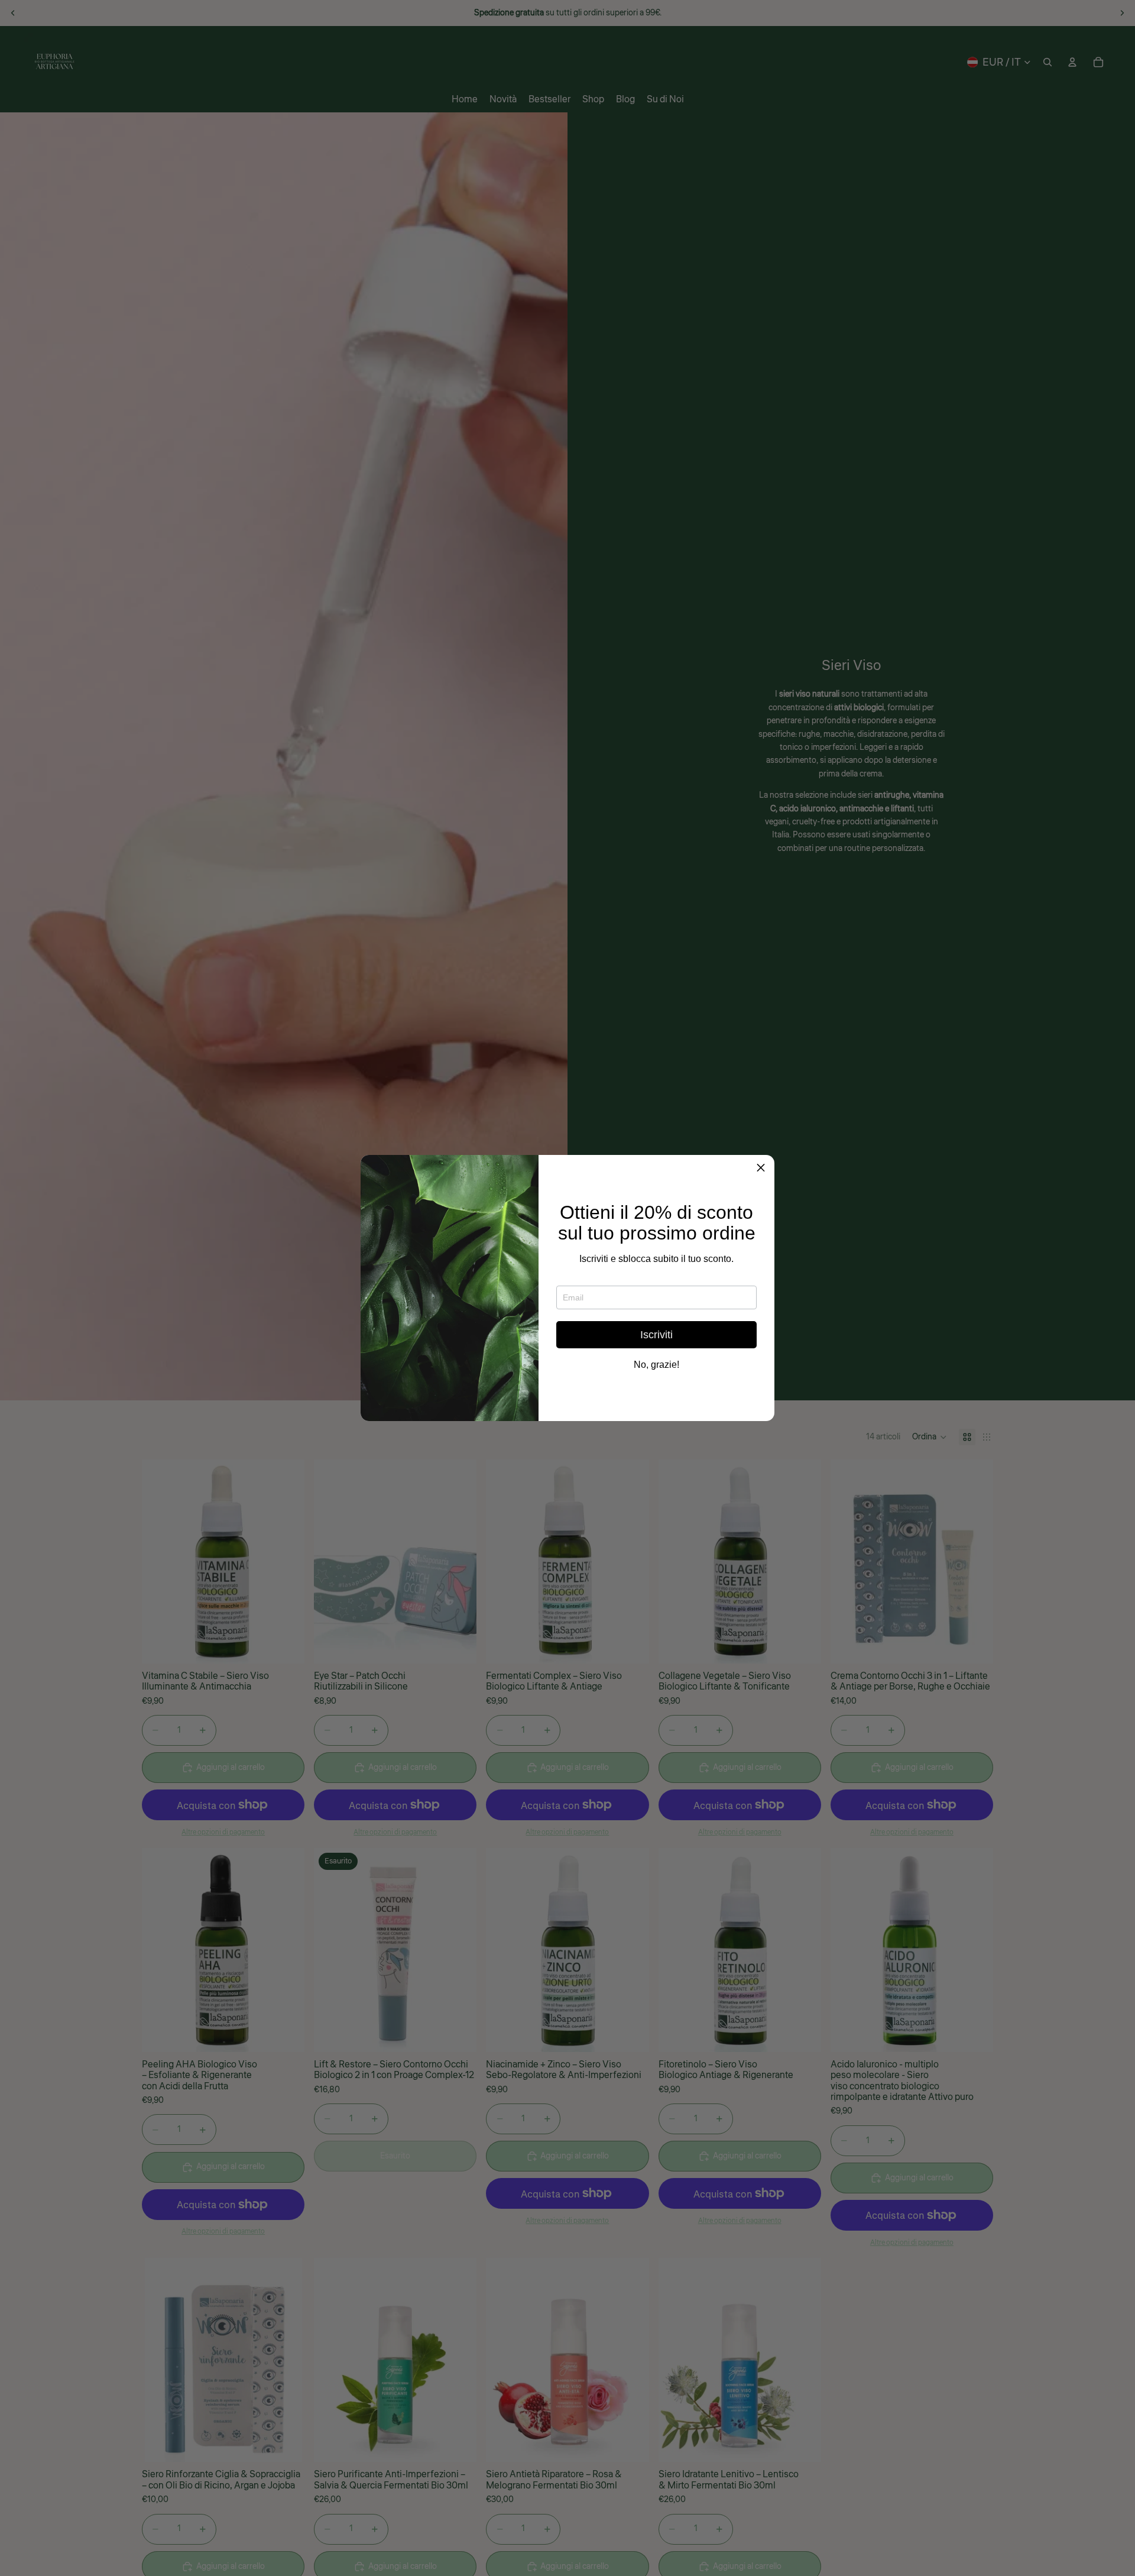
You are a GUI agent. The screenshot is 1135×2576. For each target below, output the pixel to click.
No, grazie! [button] (656, 1365)
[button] (761, 1169)
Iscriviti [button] (656, 1335)
